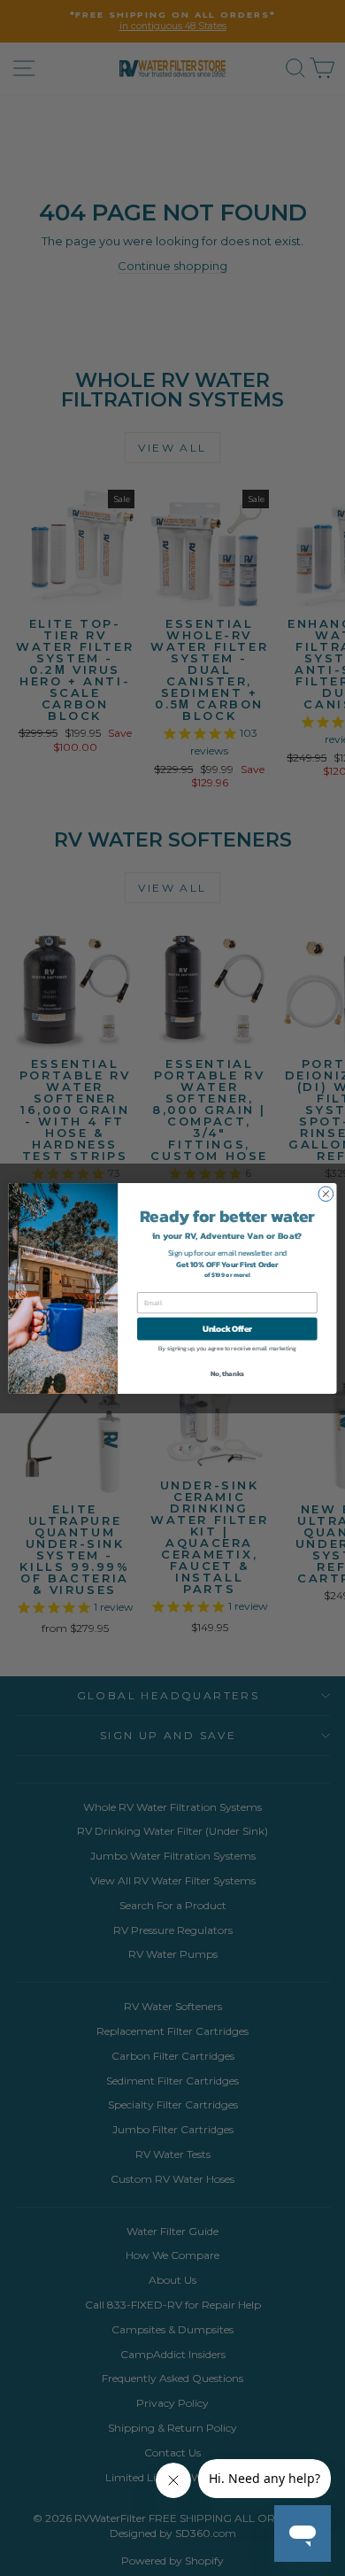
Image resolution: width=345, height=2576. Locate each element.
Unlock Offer (227, 1328)
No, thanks (227, 1373)
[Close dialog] (326, 1193)
